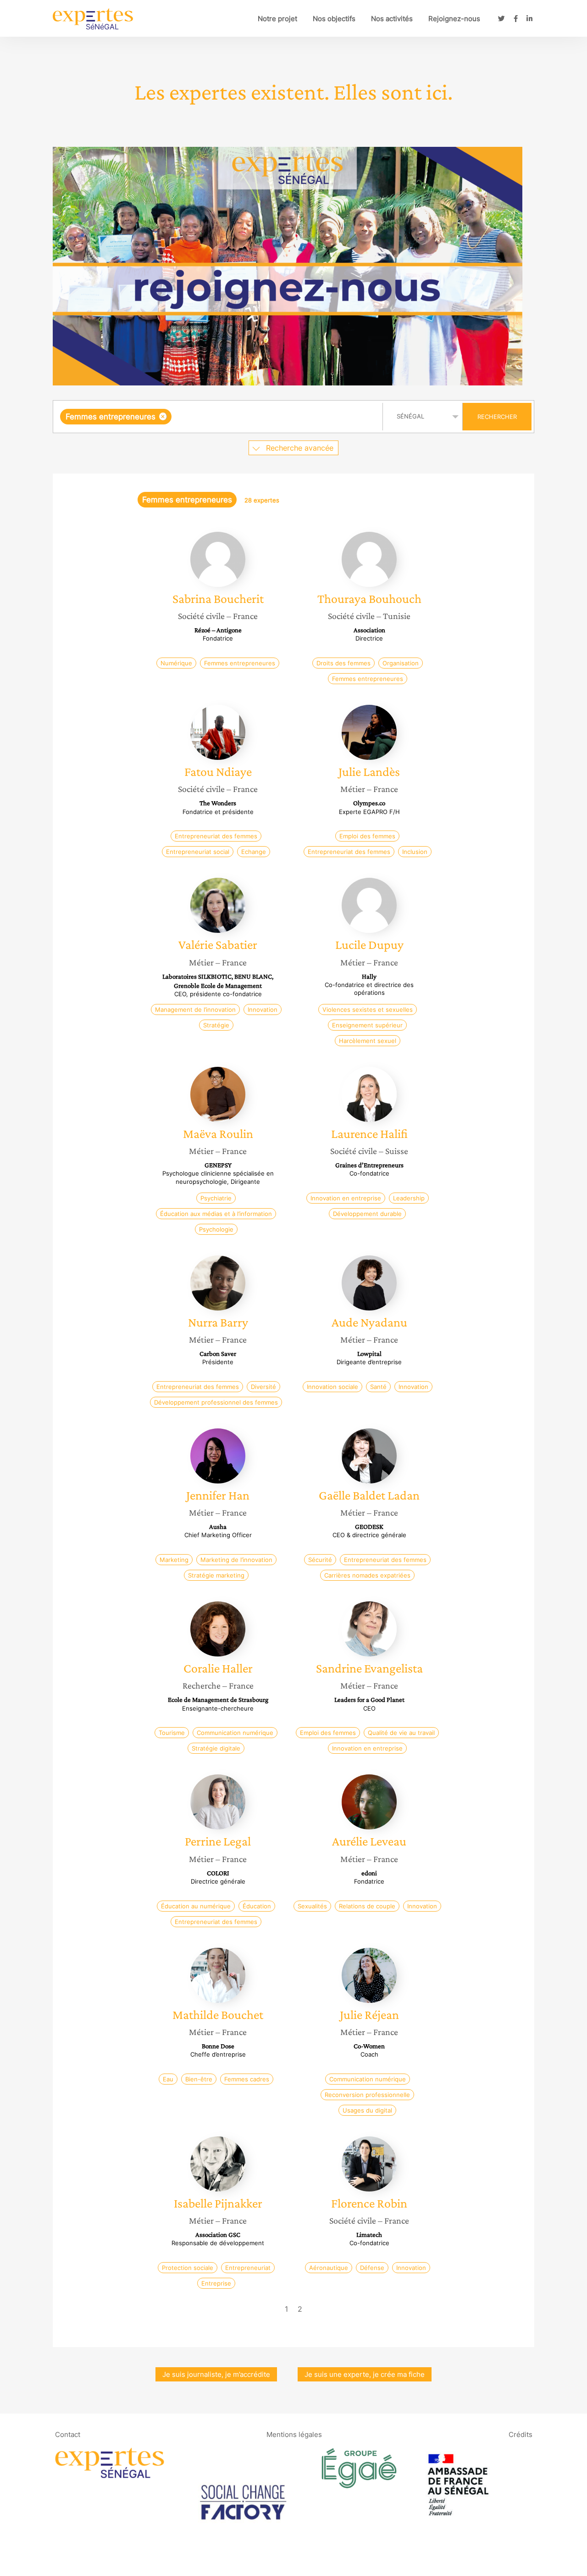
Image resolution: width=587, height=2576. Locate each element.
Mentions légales (294, 2434)
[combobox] (219, 417)
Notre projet (277, 19)
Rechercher (497, 417)
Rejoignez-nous (454, 19)
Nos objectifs (334, 19)
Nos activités (392, 19)
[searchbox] (266, 417)
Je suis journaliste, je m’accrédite (216, 2374)
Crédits (521, 2434)
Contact (68, 2434)
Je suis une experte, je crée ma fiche (365, 2374)
